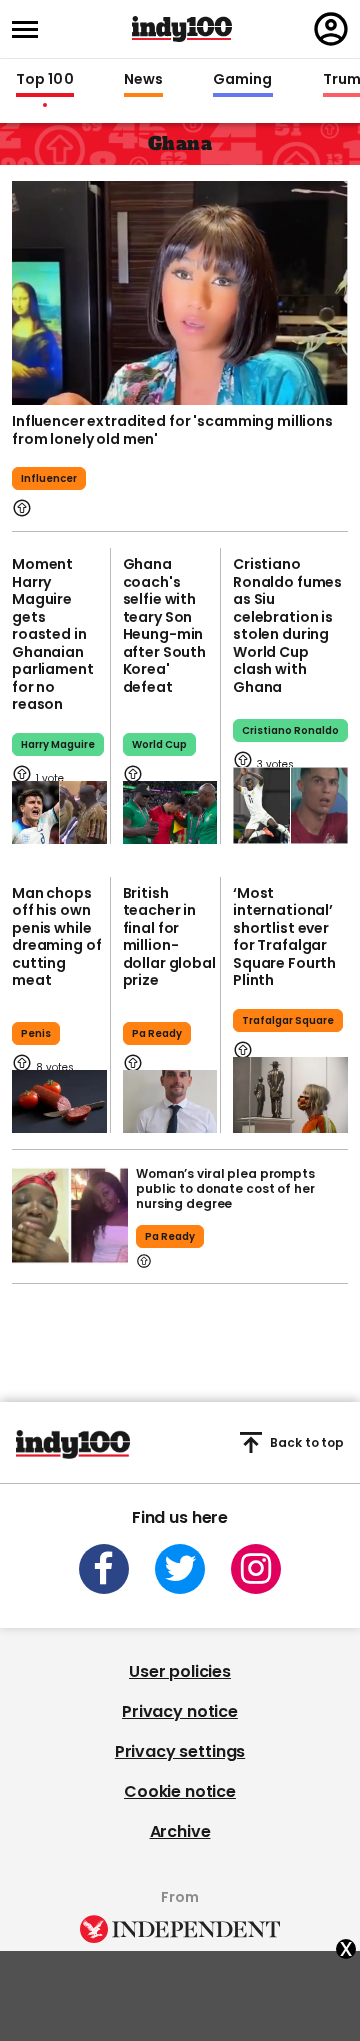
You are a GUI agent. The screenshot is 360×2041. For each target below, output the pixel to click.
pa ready (157, 1033)
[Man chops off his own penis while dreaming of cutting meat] (59, 1101)
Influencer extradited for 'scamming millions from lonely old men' (172, 430)
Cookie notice (180, 1791)
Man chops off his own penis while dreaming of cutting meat (56, 937)
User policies (180, 1671)
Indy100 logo (182, 29)
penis (36, 1033)
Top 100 (45, 80)
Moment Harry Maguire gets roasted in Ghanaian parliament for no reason (53, 634)
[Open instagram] (256, 1569)
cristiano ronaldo (290, 730)
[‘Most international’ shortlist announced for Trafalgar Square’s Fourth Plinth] (290, 1095)
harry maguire (58, 744)
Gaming (243, 80)
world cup (159, 744)
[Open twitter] (180, 1569)
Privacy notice (180, 1711)
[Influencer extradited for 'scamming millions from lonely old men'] (180, 291)
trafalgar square (288, 1020)
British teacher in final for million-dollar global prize (169, 937)
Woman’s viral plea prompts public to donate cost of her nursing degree (225, 1188)
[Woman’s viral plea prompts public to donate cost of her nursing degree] (70, 1215)
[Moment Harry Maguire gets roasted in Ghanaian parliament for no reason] (59, 812)
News (143, 80)
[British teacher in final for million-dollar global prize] (170, 1101)
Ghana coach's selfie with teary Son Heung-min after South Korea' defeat (164, 625)
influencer (49, 478)
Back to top (307, 1442)
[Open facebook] (104, 1569)
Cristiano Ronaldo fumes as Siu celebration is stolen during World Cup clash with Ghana (287, 625)
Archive (180, 1831)
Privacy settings (180, 1751)
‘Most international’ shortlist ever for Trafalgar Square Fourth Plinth (284, 937)
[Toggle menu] (31, 29)
